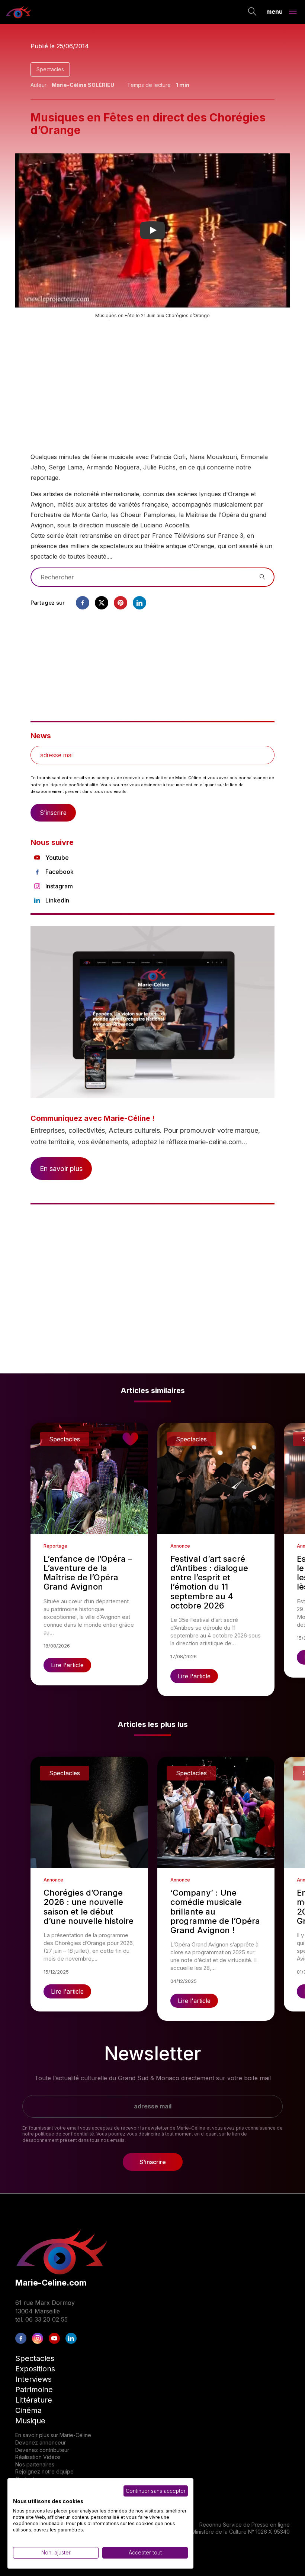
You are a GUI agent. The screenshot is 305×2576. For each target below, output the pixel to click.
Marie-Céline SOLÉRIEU (83, 85)
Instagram (59, 886)
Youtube (57, 858)
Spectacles (50, 69)
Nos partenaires (35, 2464)
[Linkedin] (139, 603)
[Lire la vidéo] (152, 230)
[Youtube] (54, 2338)
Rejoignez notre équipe (44, 2471)
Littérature (34, 2400)
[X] (102, 603)
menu (274, 11)
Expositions (35, 2369)
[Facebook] (83, 603)
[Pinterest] (121, 603)
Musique (30, 2421)
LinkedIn (57, 900)
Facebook (60, 872)
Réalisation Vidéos (38, 2457)
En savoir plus (61, 1169)
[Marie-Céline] (19, 12)
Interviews (33, 2379)
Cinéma (28, 2410)
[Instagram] (38, 2338)
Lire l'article (67, 1665)
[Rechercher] (252, 12)
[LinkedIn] (71, 2338)
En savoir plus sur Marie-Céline (53, 2435)
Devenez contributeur (42, 2450)
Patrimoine (34, 2390)
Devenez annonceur (41, 2442)
